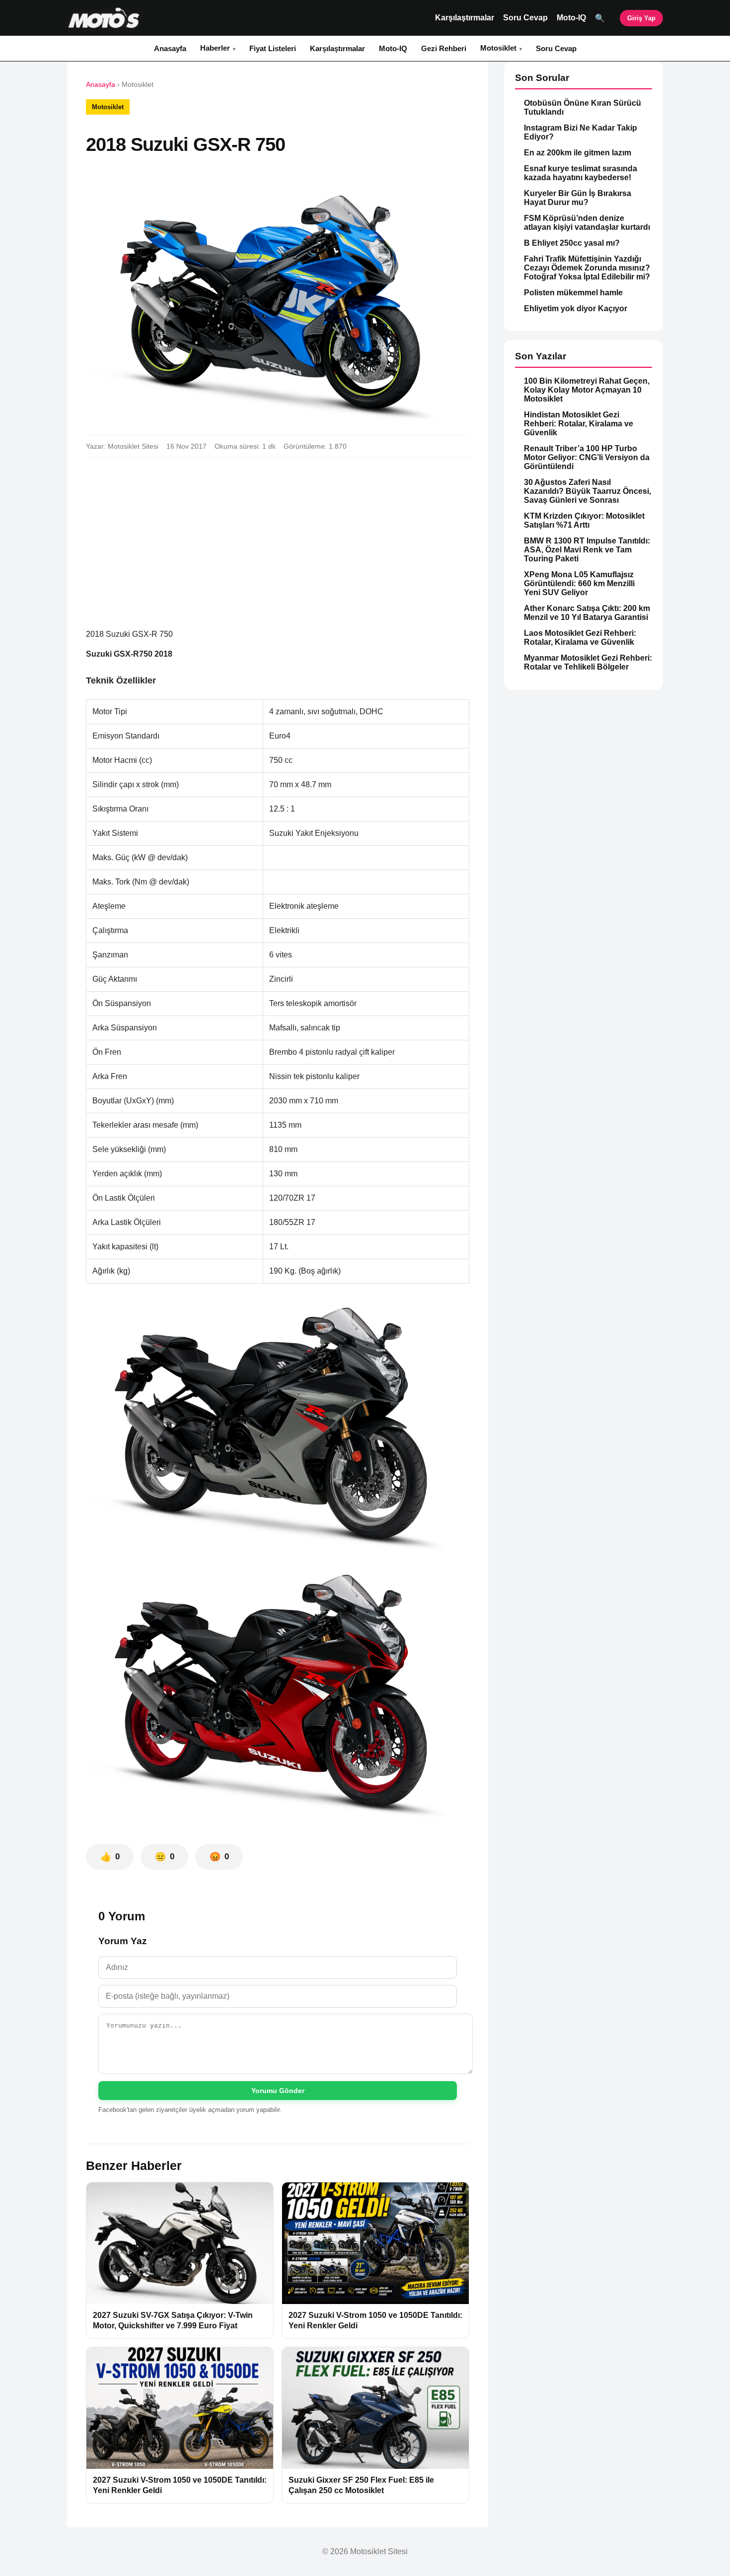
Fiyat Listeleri (273, 48)
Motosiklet (498, 48)
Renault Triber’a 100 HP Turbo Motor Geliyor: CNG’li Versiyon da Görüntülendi (587, 457)
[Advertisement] (278, 539)
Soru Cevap (525, 18)
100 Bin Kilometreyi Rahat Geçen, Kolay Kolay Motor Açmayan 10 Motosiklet (587, 390)
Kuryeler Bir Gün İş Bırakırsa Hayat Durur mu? (578, 198)
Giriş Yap (641, 18)
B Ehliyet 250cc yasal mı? (572, 243)
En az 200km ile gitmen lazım (578, 153)
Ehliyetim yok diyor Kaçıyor (576, 308)
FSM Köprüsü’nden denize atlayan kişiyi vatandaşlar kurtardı (587, 223)
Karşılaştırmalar (465, 18)
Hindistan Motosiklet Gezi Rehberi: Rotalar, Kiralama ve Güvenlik (579, 424)
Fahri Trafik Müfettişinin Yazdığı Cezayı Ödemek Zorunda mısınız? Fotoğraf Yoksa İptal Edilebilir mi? (587, 268)
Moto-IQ (571, 18)
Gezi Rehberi (444, 48)
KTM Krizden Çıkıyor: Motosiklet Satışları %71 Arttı (584, 520)
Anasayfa (170, 48)
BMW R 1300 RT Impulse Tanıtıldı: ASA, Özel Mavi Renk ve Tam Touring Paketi (587, 550)
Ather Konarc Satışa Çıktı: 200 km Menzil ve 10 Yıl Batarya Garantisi (587, 613)
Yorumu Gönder (278, 2091)
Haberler (215, 48)
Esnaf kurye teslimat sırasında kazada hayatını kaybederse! (581, 173)
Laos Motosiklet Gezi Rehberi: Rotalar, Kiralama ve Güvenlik (580, 638)
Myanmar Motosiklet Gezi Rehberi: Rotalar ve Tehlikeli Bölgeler (588, 662)
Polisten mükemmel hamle (573, 293)
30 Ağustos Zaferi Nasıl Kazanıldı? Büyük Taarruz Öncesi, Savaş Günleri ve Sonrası (587, 491)
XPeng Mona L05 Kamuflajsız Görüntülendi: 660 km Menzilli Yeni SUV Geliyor (579, 583)
